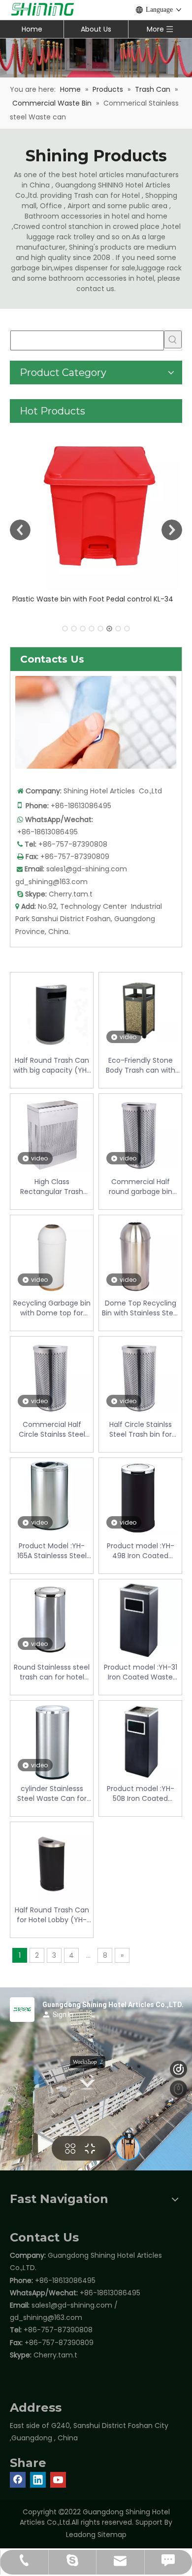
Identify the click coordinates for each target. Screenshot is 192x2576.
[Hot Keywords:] (173, 339)
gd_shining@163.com (51, 882)
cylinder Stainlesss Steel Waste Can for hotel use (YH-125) (52, 1793)
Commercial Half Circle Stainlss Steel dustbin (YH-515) (52, 1429)
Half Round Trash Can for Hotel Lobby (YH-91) (52, 1915)
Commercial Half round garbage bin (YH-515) (141, 1187)
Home (32, 29)
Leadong (81, 2535)
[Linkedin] (38, 2480)
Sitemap (112, 2535)
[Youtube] (58, 2480)
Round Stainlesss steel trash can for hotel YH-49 (52, 1672)
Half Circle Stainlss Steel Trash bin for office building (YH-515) (141, 1429)
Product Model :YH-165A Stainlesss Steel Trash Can (52, 1551)
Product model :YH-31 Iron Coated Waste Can (141, 1672)
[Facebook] (18, 2480)
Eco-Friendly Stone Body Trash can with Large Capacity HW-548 (141, 1065)
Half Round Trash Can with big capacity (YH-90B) (52, 1065)
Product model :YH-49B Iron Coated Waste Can (141, 1551)
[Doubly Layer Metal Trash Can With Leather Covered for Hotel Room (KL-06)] (96, 507)
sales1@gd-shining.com (87, 869)
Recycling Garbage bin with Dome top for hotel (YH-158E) (52, 1308)
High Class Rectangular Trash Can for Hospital (52, 1187)
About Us (96, 29)
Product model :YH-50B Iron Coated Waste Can (141, 1793)
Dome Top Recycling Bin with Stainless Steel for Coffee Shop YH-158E (141, 1308)
